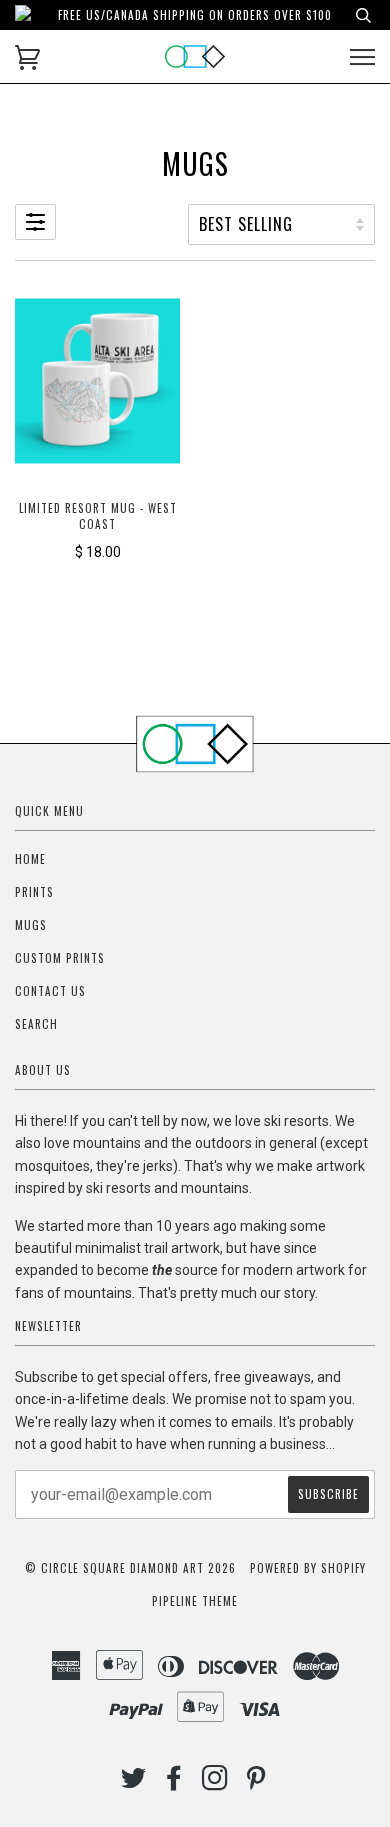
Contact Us (50, 991)
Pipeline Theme (195, 1601)
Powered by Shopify (308, 1568)
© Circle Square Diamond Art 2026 (130, 1568)
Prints (34, 892)
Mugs (31, 925)
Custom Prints (60, 958)
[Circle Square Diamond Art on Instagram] (215, 1783)
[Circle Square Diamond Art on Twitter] (134, 1783)
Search (36, 1024)
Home (30, 859)
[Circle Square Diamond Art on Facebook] (174, 1783)
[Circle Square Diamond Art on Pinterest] (256, 1783)
